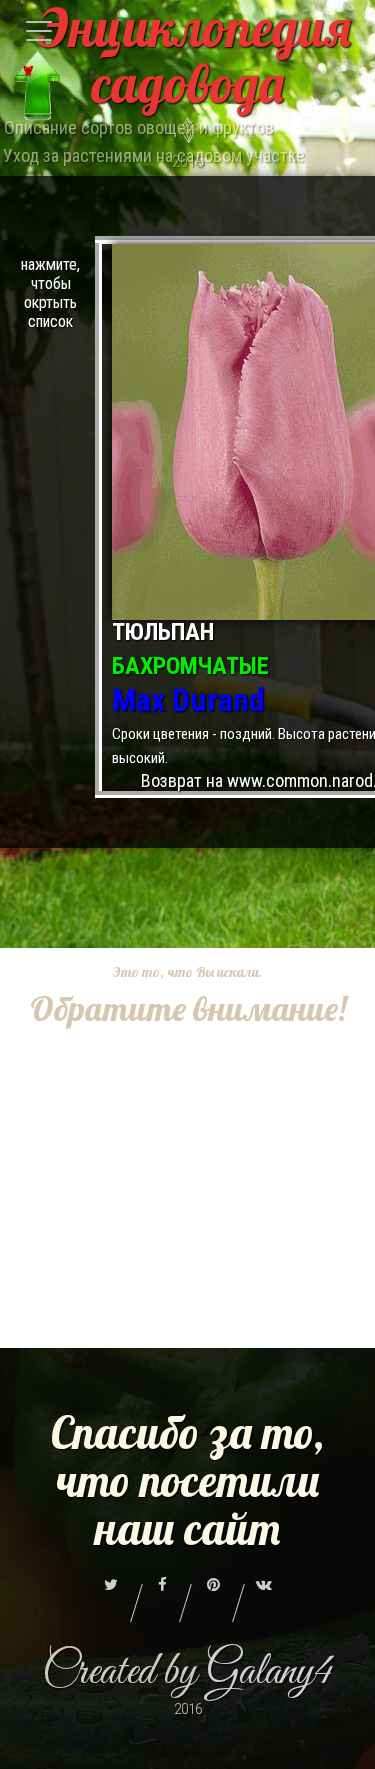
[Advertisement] (187, 1219)
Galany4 (269, 1672)
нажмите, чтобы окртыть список (50, 293)
